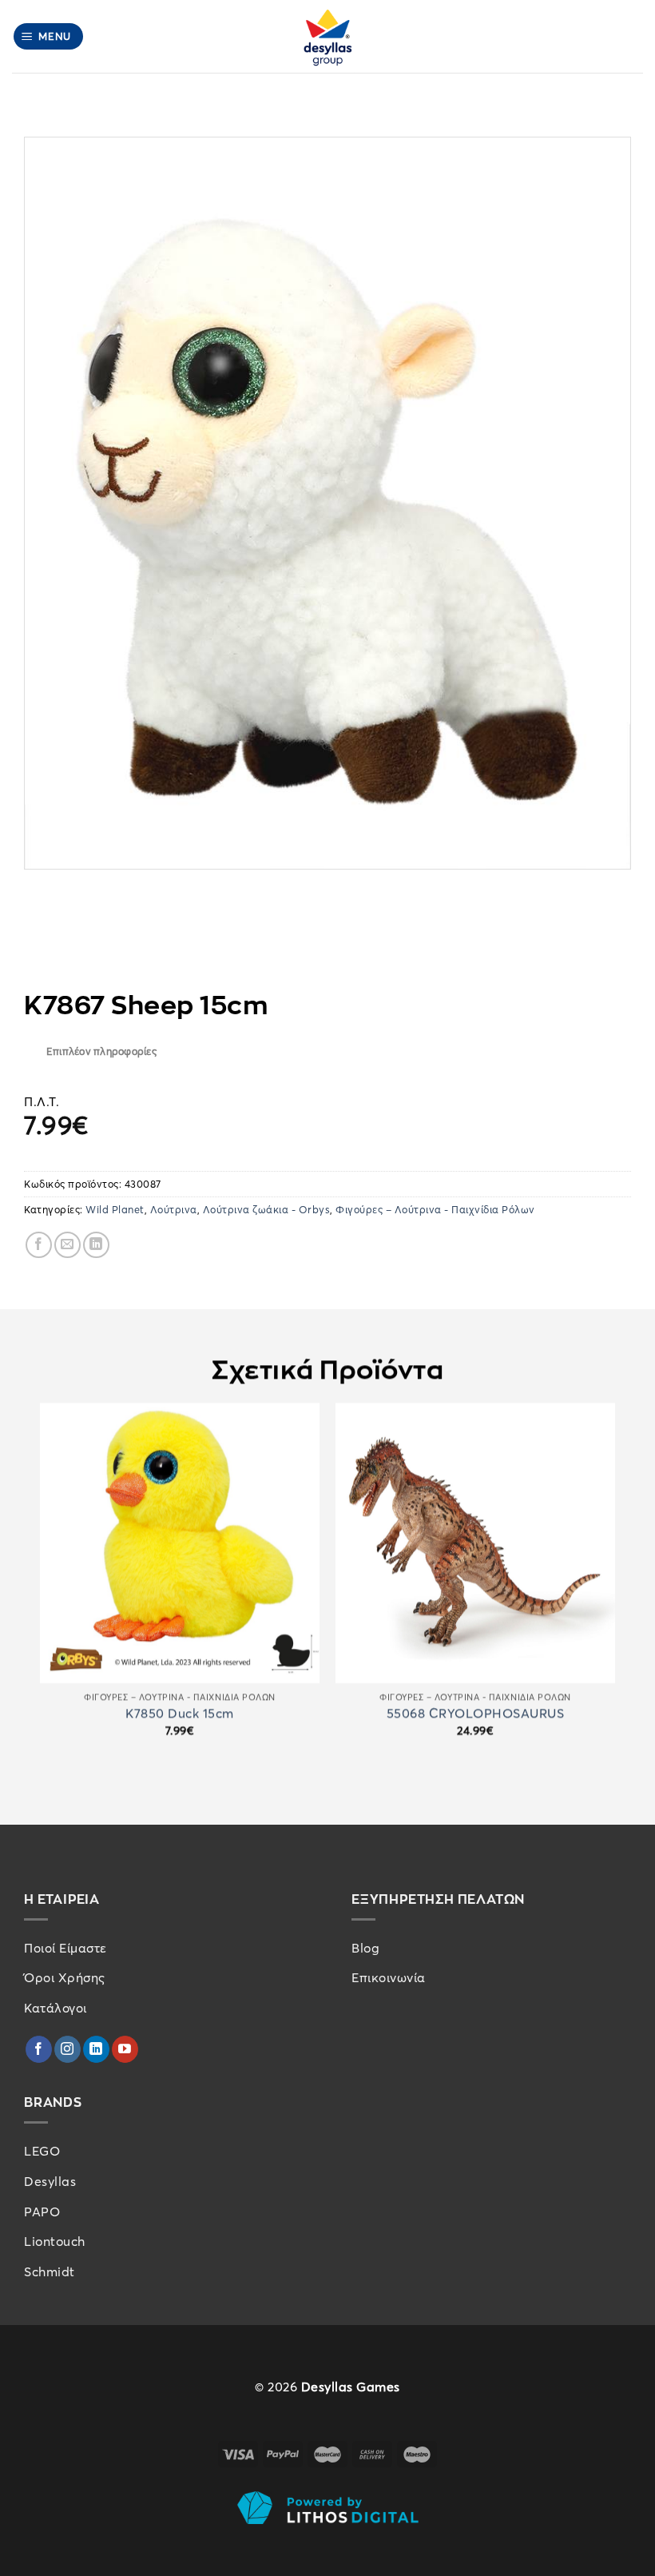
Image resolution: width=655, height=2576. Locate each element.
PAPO (42, 2212)
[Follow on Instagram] (67, 2049)
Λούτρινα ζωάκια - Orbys (267, 1209)
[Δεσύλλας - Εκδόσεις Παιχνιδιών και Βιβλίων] (327, 36)
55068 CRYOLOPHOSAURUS (476, 1713)
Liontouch (55, 2241)
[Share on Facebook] (39, 1245)
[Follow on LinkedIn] (96, 2049)
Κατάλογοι (56, 2008)
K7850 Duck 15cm (180, 1713)
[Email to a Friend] (67, 1245)
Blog (365, 1948)
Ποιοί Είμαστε (65, 1948)
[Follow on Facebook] (39, 2049)
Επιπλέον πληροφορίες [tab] (101, 1051)
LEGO (42, 2151)
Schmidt (50, 2271)
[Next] (614, 1592)
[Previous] (41, 1592)
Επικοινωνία (389, 1977)
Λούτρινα (174, 1209)
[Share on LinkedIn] (96, 1245)
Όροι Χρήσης (65, 1977)
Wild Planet (115, 1209)
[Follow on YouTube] (125, 2049)
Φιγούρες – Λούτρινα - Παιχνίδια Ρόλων (435, 1209)
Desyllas (50, 2181)
